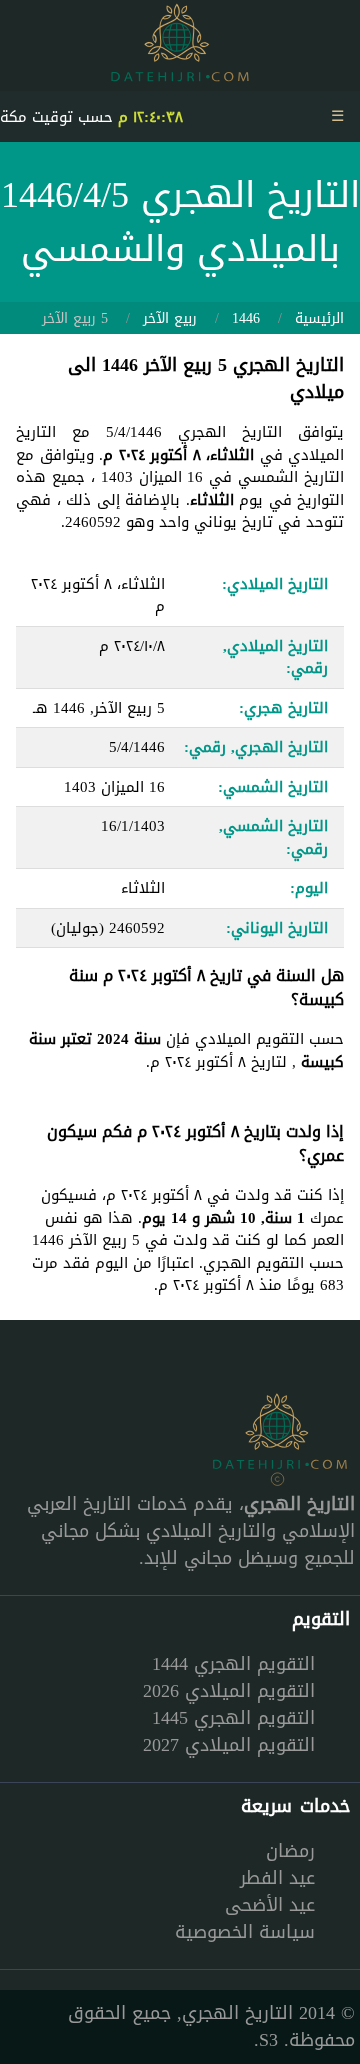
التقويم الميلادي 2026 (229, 1691)
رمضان (290, 1851)
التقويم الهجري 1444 (233, 1664)
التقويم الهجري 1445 (233, 1718)
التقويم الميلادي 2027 (229, 1745)
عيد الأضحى (270, 1905)
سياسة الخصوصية (245, 1932)
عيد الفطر (277, 1878)
